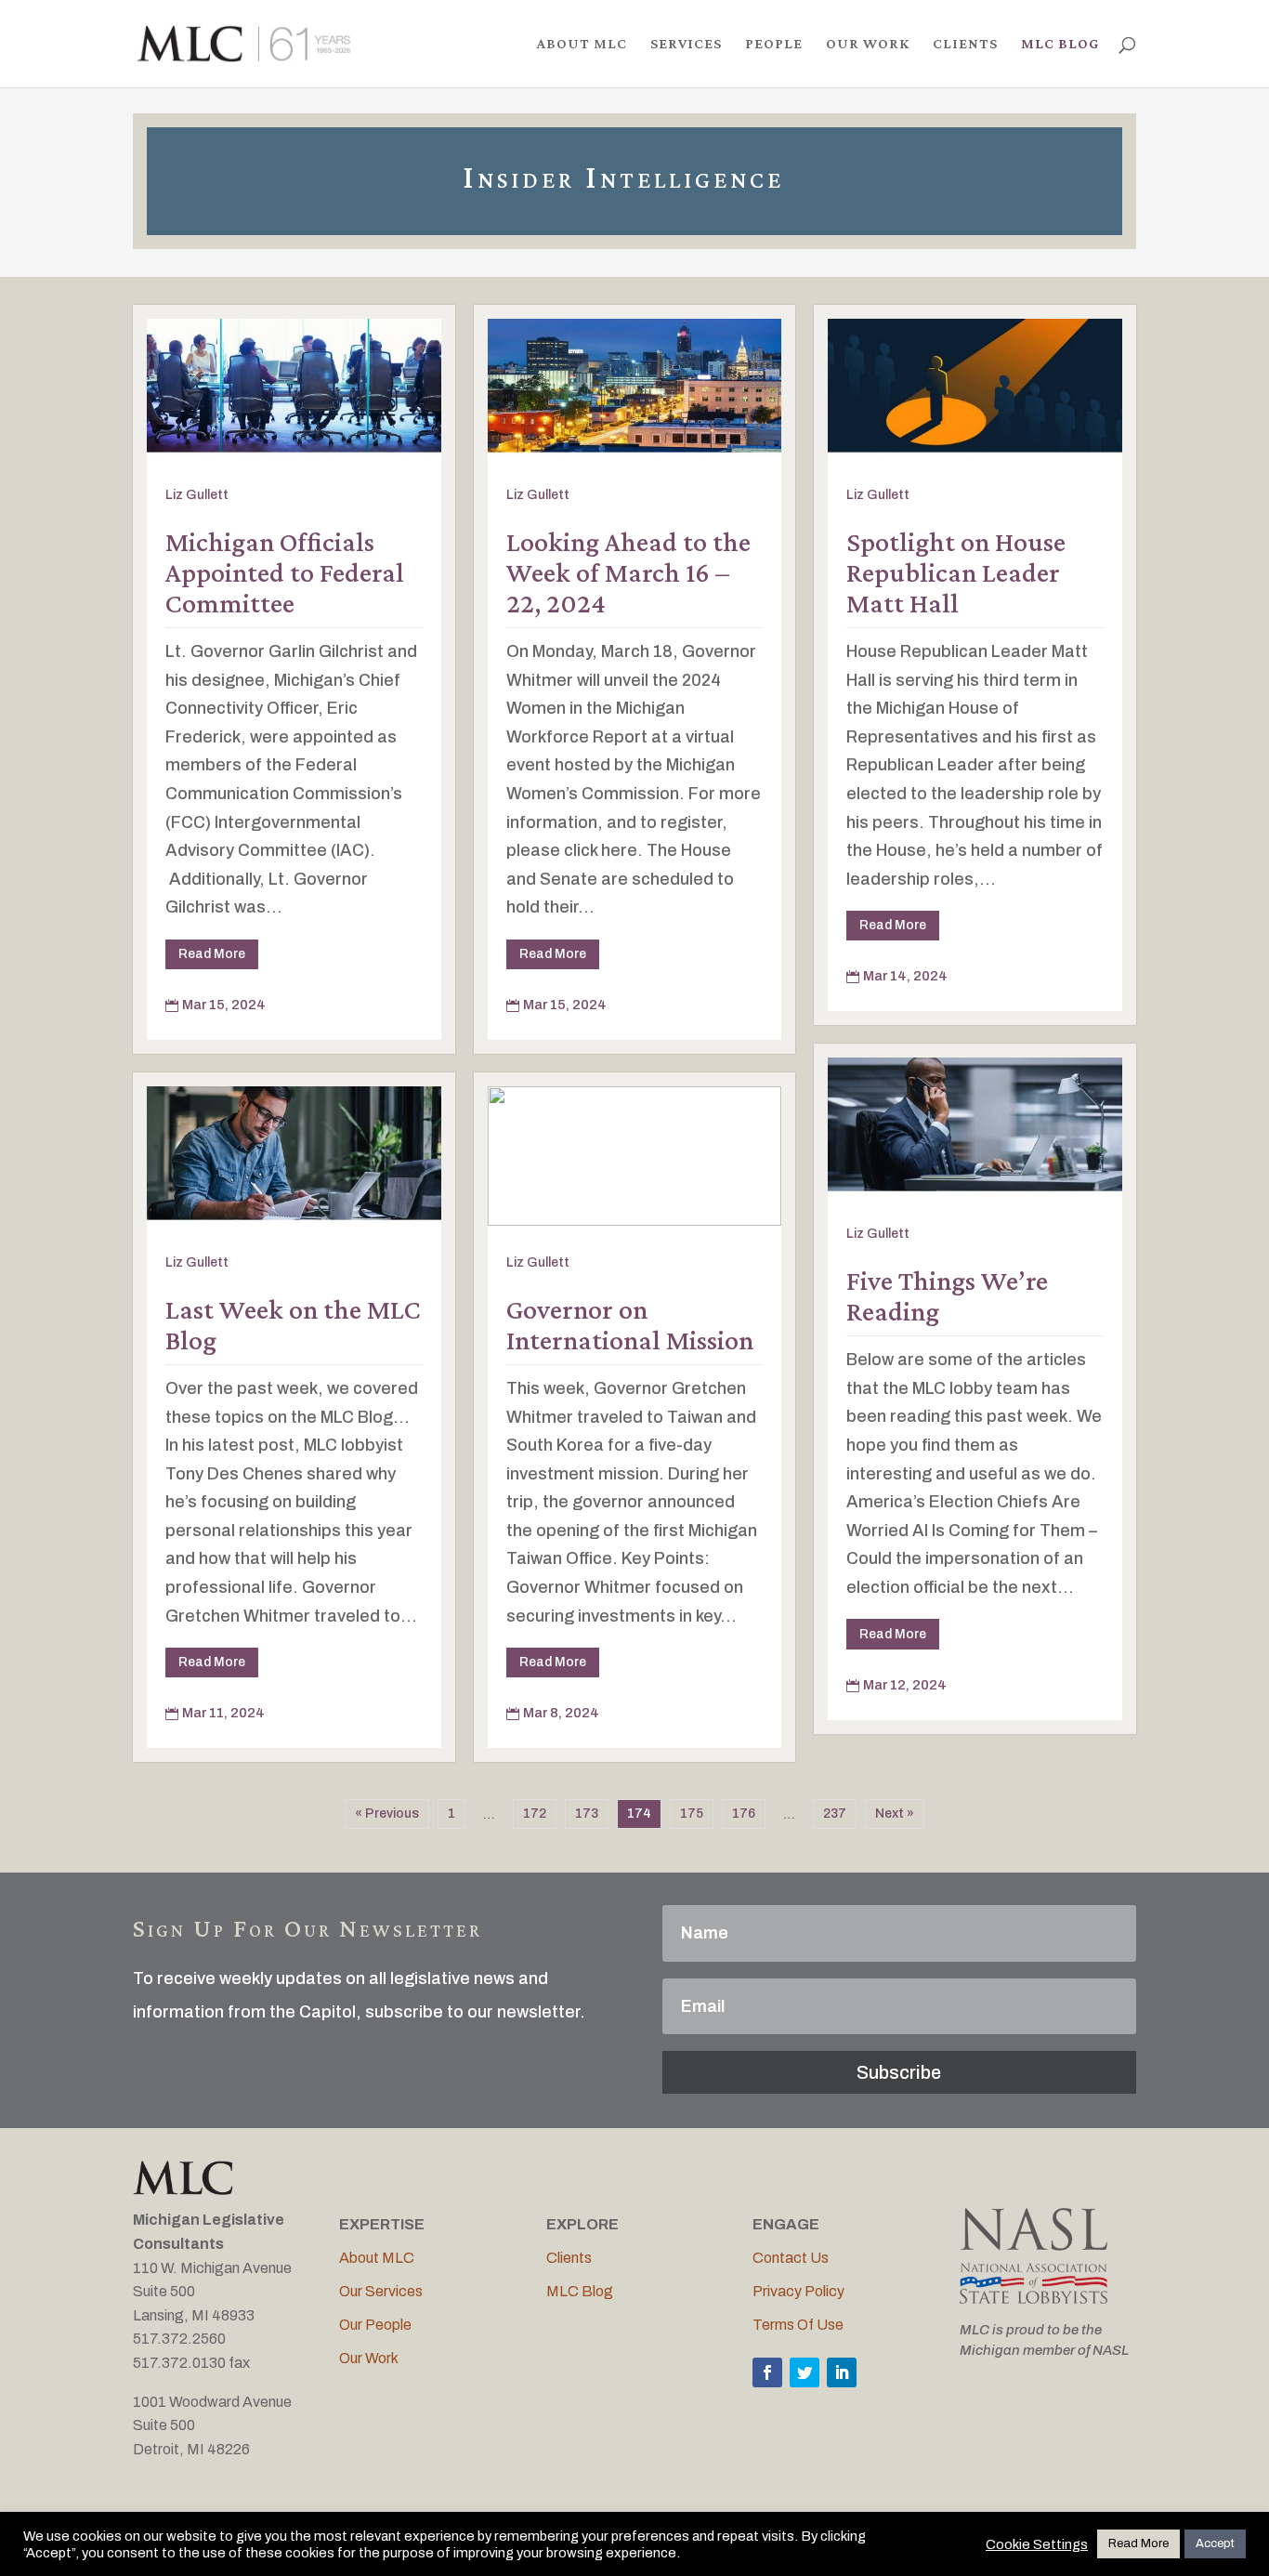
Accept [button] (1215, 2543)
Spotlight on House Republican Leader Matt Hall (956, 572)
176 (744, 1814)
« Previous (387, 1814)
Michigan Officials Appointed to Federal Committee (285, 572)
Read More (212, 954)
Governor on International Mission (630, 1324)
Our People (375, 2325)
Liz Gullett (197, 495)
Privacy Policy (798, 2291)
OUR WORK (868, 44)
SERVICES (686, 44)
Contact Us (791, 2258)
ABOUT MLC (582, 44)
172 (535, 1814)
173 (587, 1814)
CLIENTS (965, 44)
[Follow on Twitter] (805, 2372)
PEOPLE (774, 44)
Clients (569, 2258)
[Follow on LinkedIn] (842, 2372)
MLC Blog (580, 2291)
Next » (895, 1814)
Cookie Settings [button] (1037, 2544)
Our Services (381, 2291)
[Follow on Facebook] (767, 2372)
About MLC (377, 2258)
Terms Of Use (798, 2325)
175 (692, 1814)
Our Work (369, 2358)
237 (835, 1814)
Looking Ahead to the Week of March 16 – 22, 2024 (628, 572)
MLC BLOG (1060, 44)
